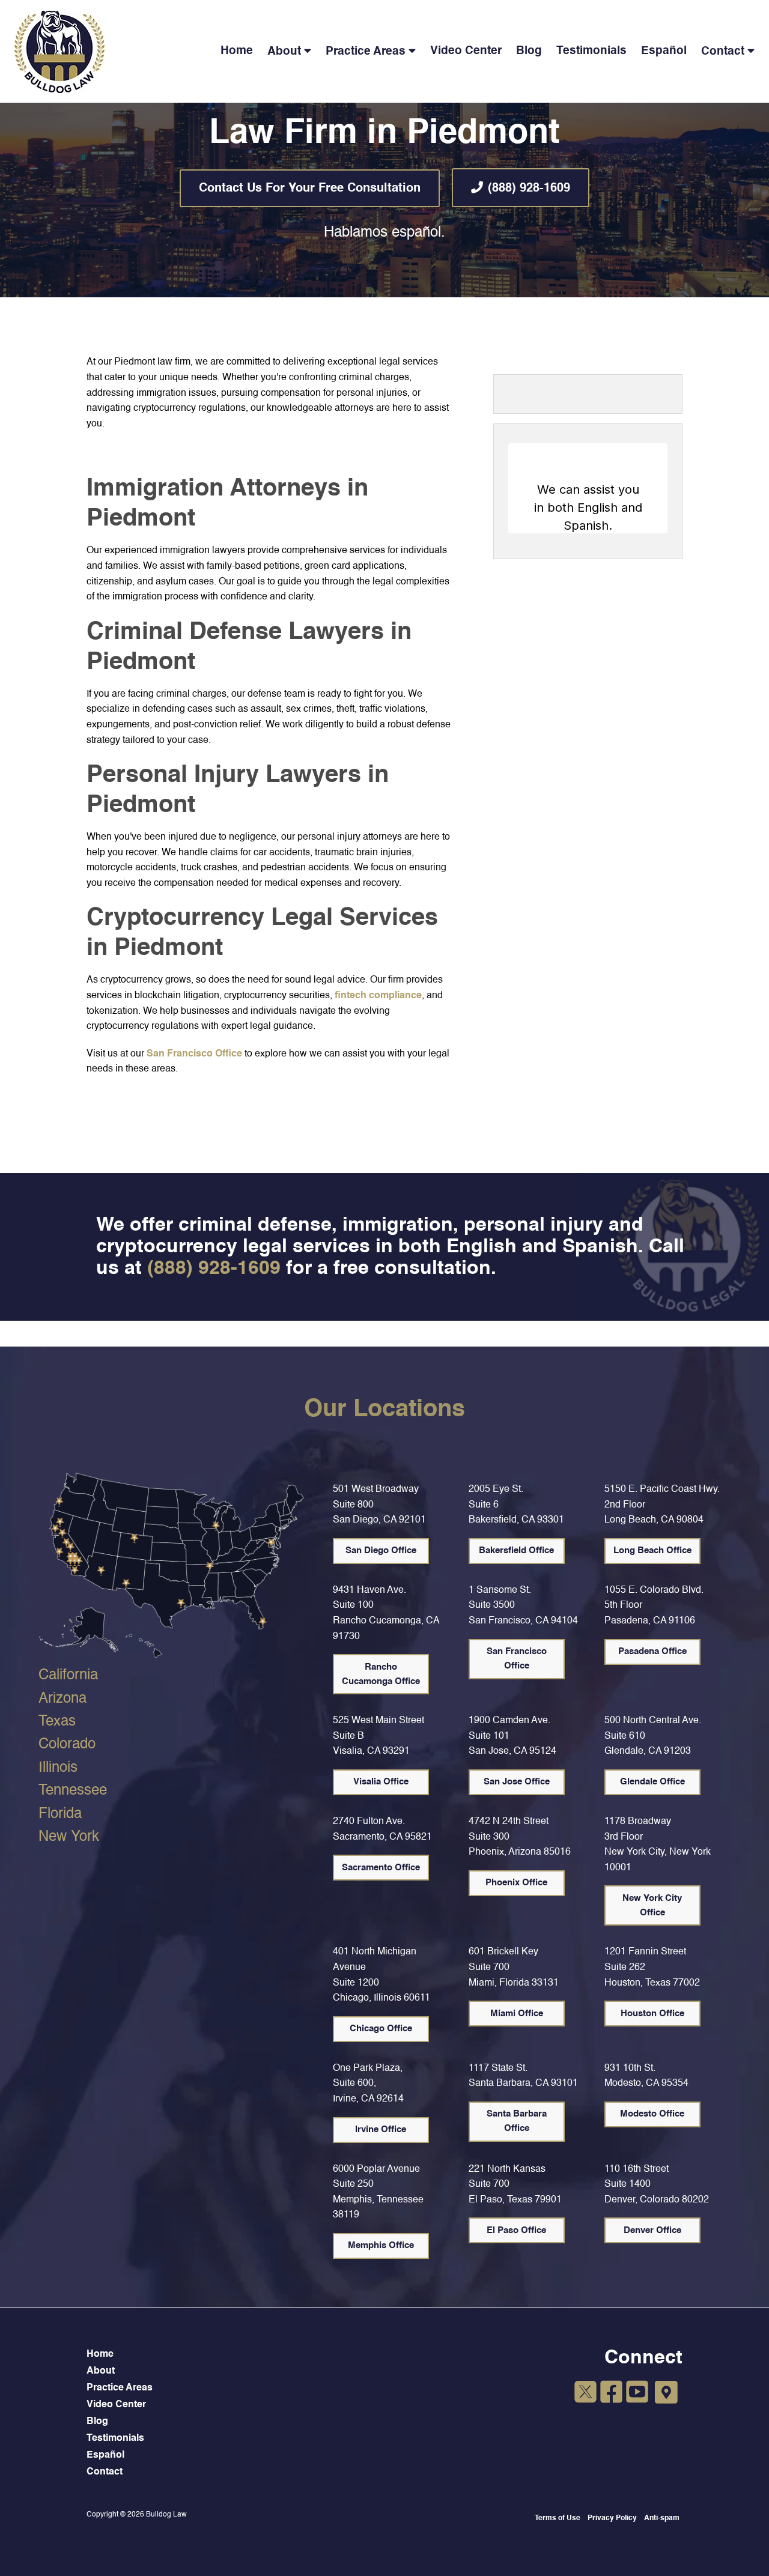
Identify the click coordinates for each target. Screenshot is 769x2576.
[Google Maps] (666, 2393)
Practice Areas (366, 51)
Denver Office (652, 2230)
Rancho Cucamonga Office (381, 1674)
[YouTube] (637, 2394)
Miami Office (517, 2014)
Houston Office (652, 2014)
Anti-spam (662, 2518)
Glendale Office (652, 1782)
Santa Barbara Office (517, 2121)
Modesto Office (652, 2114)
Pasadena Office (652, 1651)
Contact (723, 51)
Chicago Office (381, 2029)
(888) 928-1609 (529, 189)
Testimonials (591, 51)
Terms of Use (558, 2518)
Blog (529, 51)
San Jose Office (517, 1782)
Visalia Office (381, 1782)
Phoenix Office (516, 1883)
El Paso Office (516, 2230)
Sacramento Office (381, 1868)
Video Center (466, 51)
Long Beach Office (652, 1550)
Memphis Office (381, 2245)
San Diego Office (381, 1550)
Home (237, 51)
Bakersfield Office (516, 1550)
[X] (585, 2394)
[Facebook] (611, 2394)
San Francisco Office (194, 1054)
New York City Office (652, 1905)
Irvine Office (381, 2129)
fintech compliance (378, 996)
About (284, 51)
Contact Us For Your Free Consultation (310, 189)
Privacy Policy (612, 2518)
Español (664, 51)
